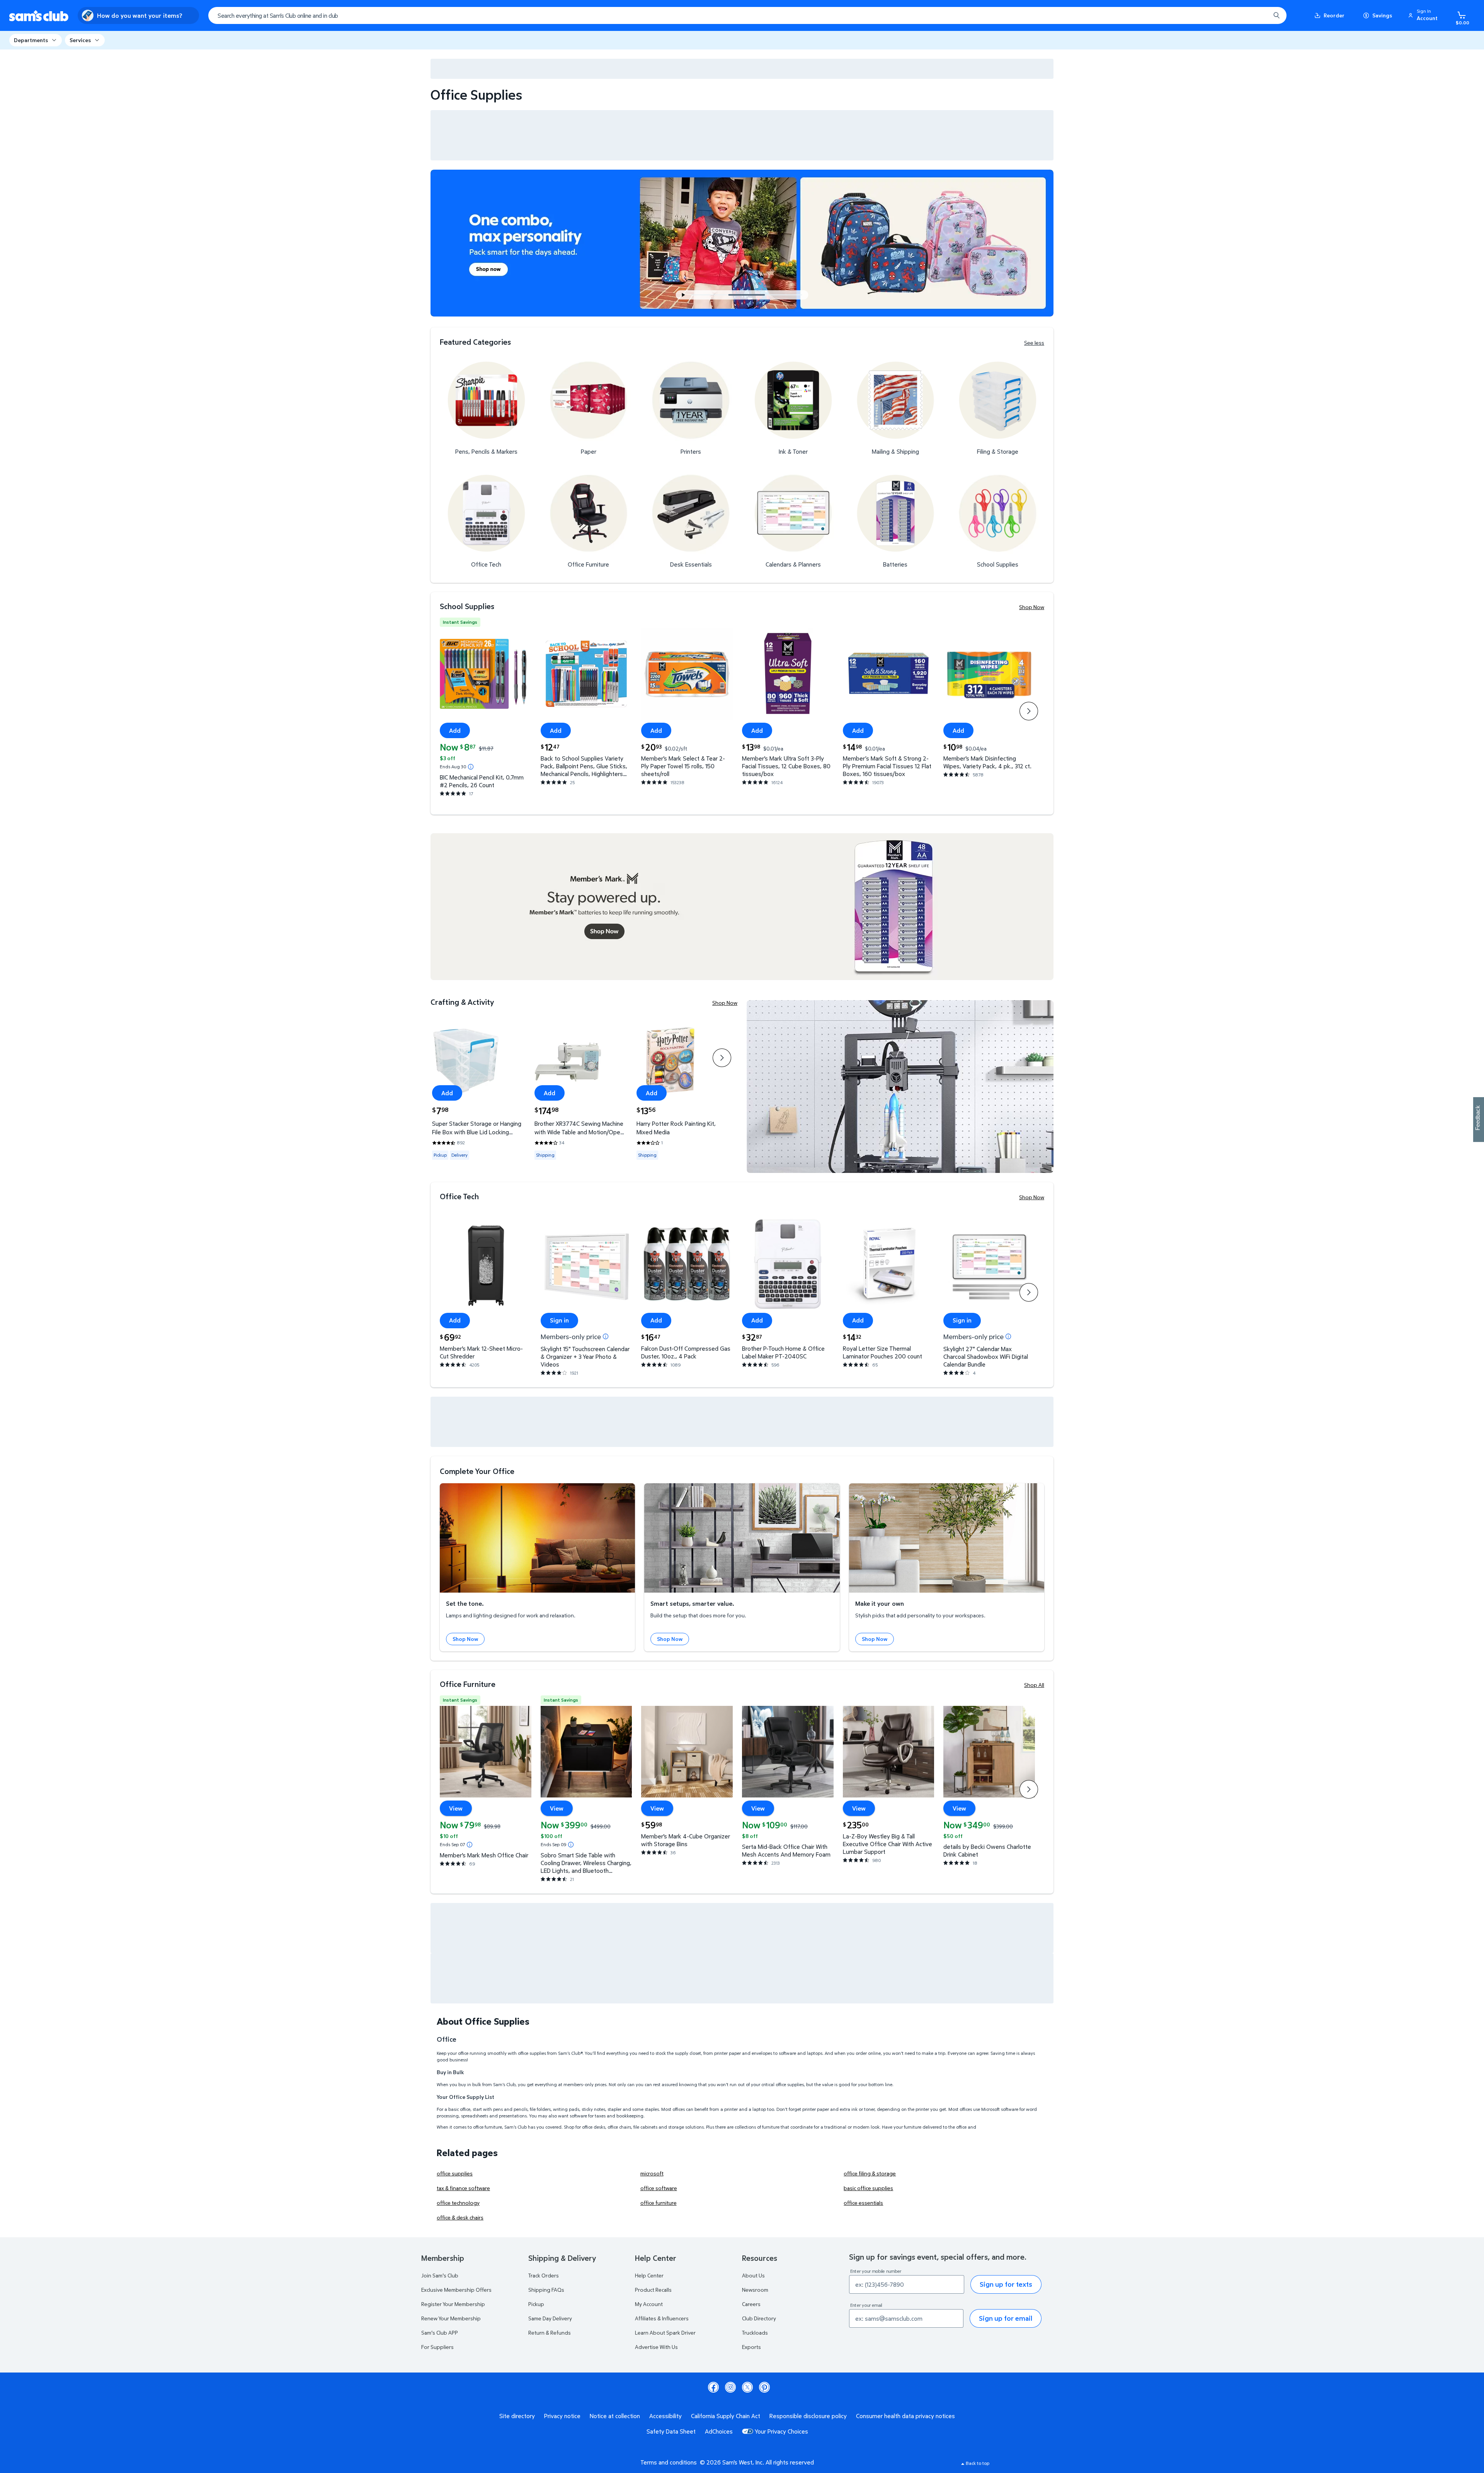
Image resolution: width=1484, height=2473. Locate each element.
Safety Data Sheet (671, 2431)
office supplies (455, 2173)
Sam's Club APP (440, 2333)
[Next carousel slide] (787, 295)
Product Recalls (653, 2290)
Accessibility (665, 2416)
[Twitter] (747, 2387)
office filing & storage (870, 2173)
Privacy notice (562, 2416)
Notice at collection (615, 2416)
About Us (753, 2275)
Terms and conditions (669, 2462)
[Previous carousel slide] (713, 295)
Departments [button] (31, 40)
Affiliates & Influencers (662, 2318)
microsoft (652, 2173)
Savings (1382, 15)
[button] (1424, 15)
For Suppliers (437, 2347)
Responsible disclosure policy (808, 2416)
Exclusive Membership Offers (456, 2290)
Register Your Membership (453, 2304)
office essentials (863, 2203)
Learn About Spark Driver (665, 2333)
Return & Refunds (550, 2333)
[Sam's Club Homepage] (39, 16)
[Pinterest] (764, 2387)
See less (1034, 343)
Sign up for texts (1006, 2284)
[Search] (1276, 15)
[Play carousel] (684, 295)
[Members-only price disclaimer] (606, 1336)
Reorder (1334, 15)
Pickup (536, 2304)
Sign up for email (1006, 2318)
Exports (751, 2347)
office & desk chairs (460, 2217)
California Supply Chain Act (726, 2416)
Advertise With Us (656, 2347)
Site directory (517, 2416)
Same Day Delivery (550, 2318)
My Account (649, 2304)
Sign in (559, 1320)
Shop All (1034, 1685)
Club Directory (759, 2318)
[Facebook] (713, 2387)
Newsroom (755, 2290)
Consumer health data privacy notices (905, 2416)
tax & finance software (463, 2188)
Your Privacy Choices (781, 2431)
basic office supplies (868, 2188)
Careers (751, 2304)
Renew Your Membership (451, 2318)
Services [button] (80, 40)
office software (659, 2188)
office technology (458, 2203)
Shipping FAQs (546, 2290)
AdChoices (719, 2431)
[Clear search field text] (1259, 15)
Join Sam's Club (440, 2275)
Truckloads (755, 2333)
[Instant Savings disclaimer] (471, 767)
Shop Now (1032, 607)
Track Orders (544, 2275)
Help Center (649, 2275)
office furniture (659, 2203)
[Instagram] (730, 2387)
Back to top (978, 2463)
